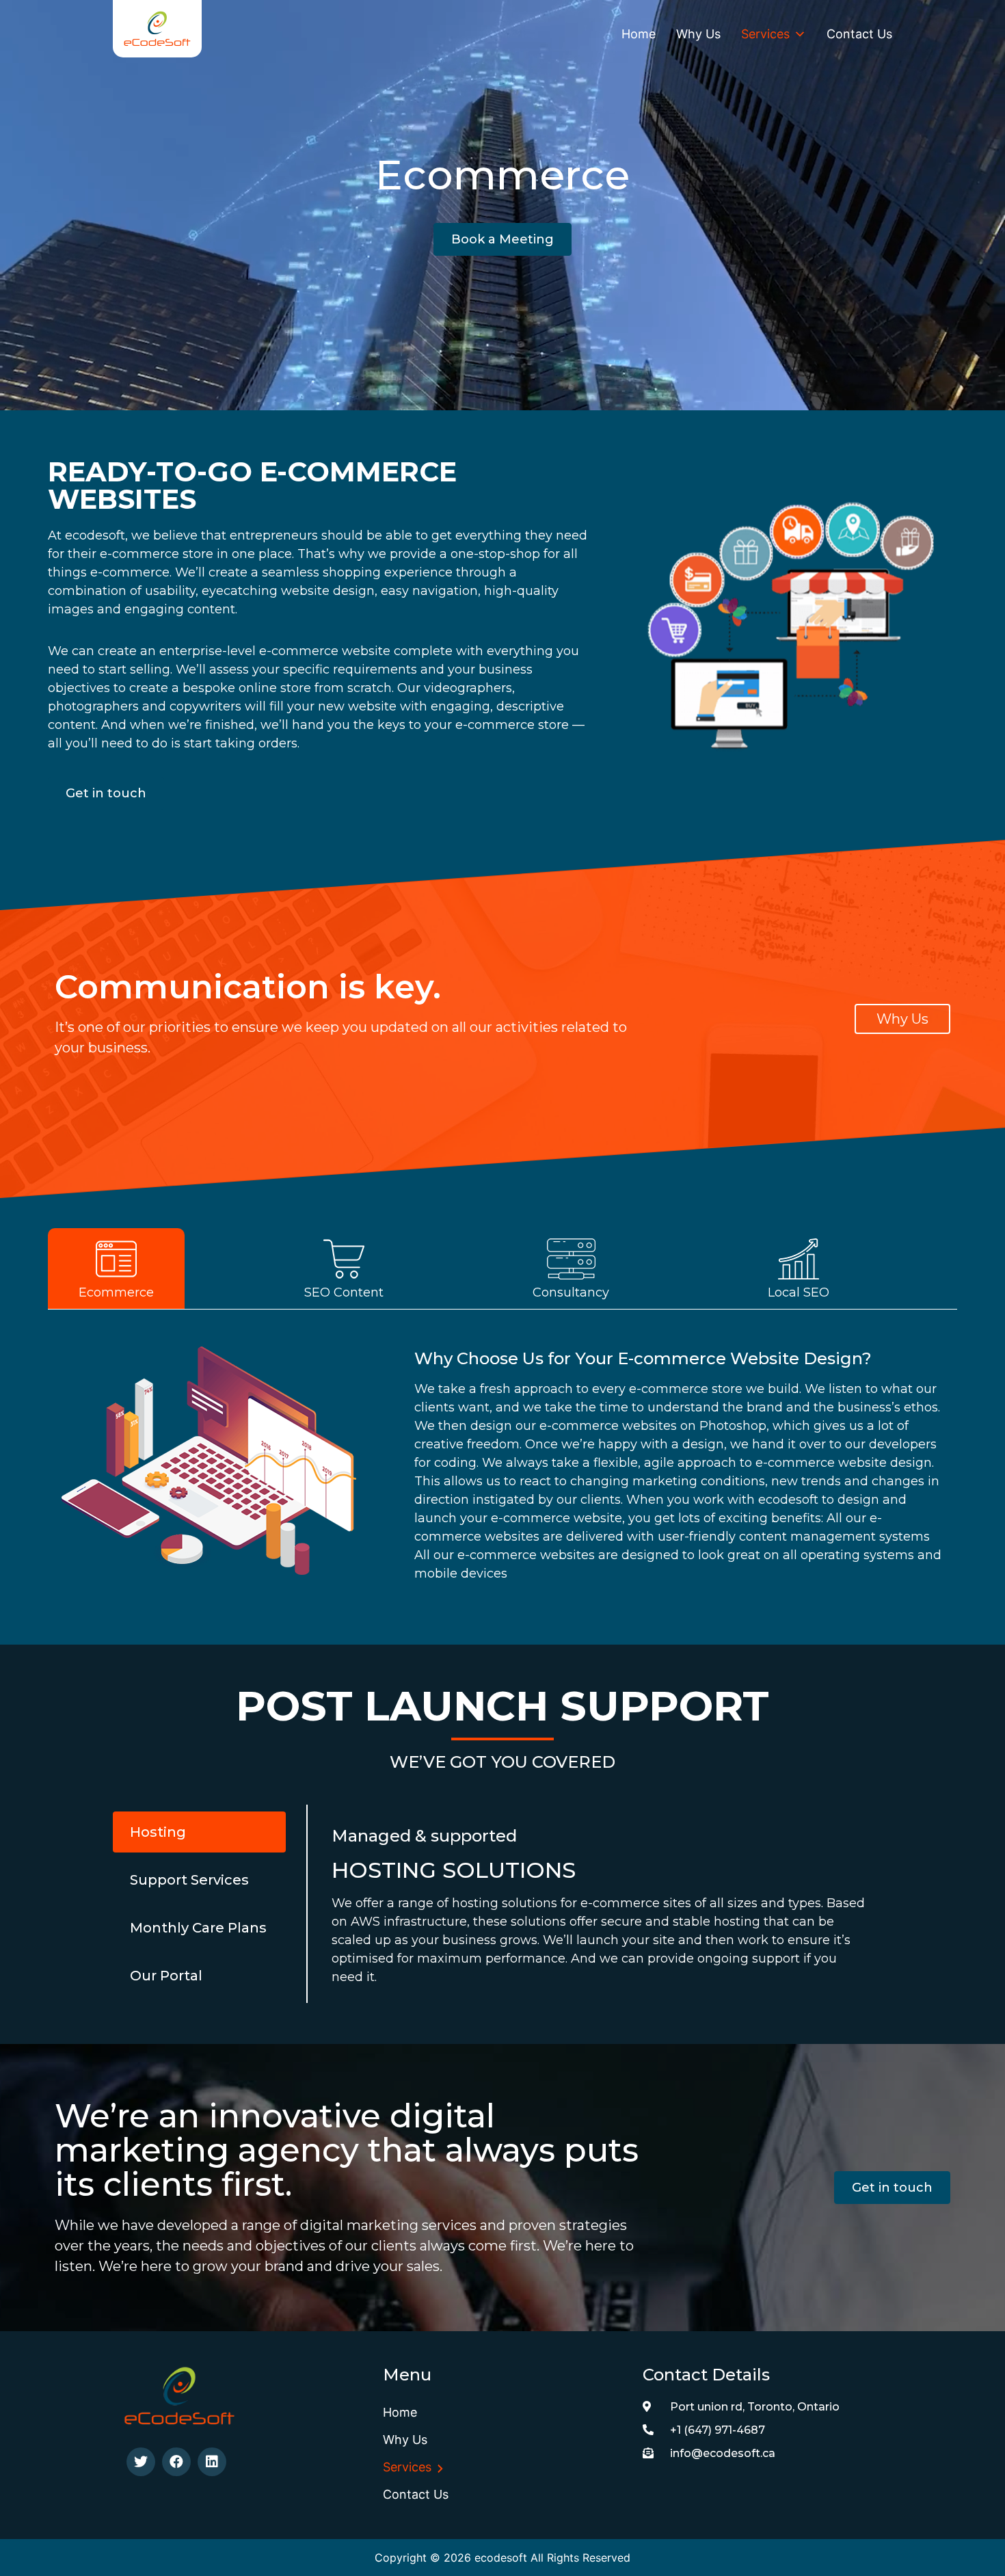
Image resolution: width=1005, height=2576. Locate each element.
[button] (502, 239)
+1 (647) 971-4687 (718, 2430)
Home (639, 34)
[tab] (162, 1269)
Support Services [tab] (189, 1880)
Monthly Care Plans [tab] (198, 1928)
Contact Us (859, 34)
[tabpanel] (502, 1453)
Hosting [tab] (158, 1832)
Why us (698, 34)
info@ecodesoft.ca (723, 2453)
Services (765, 34)
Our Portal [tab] (166, 1976)
